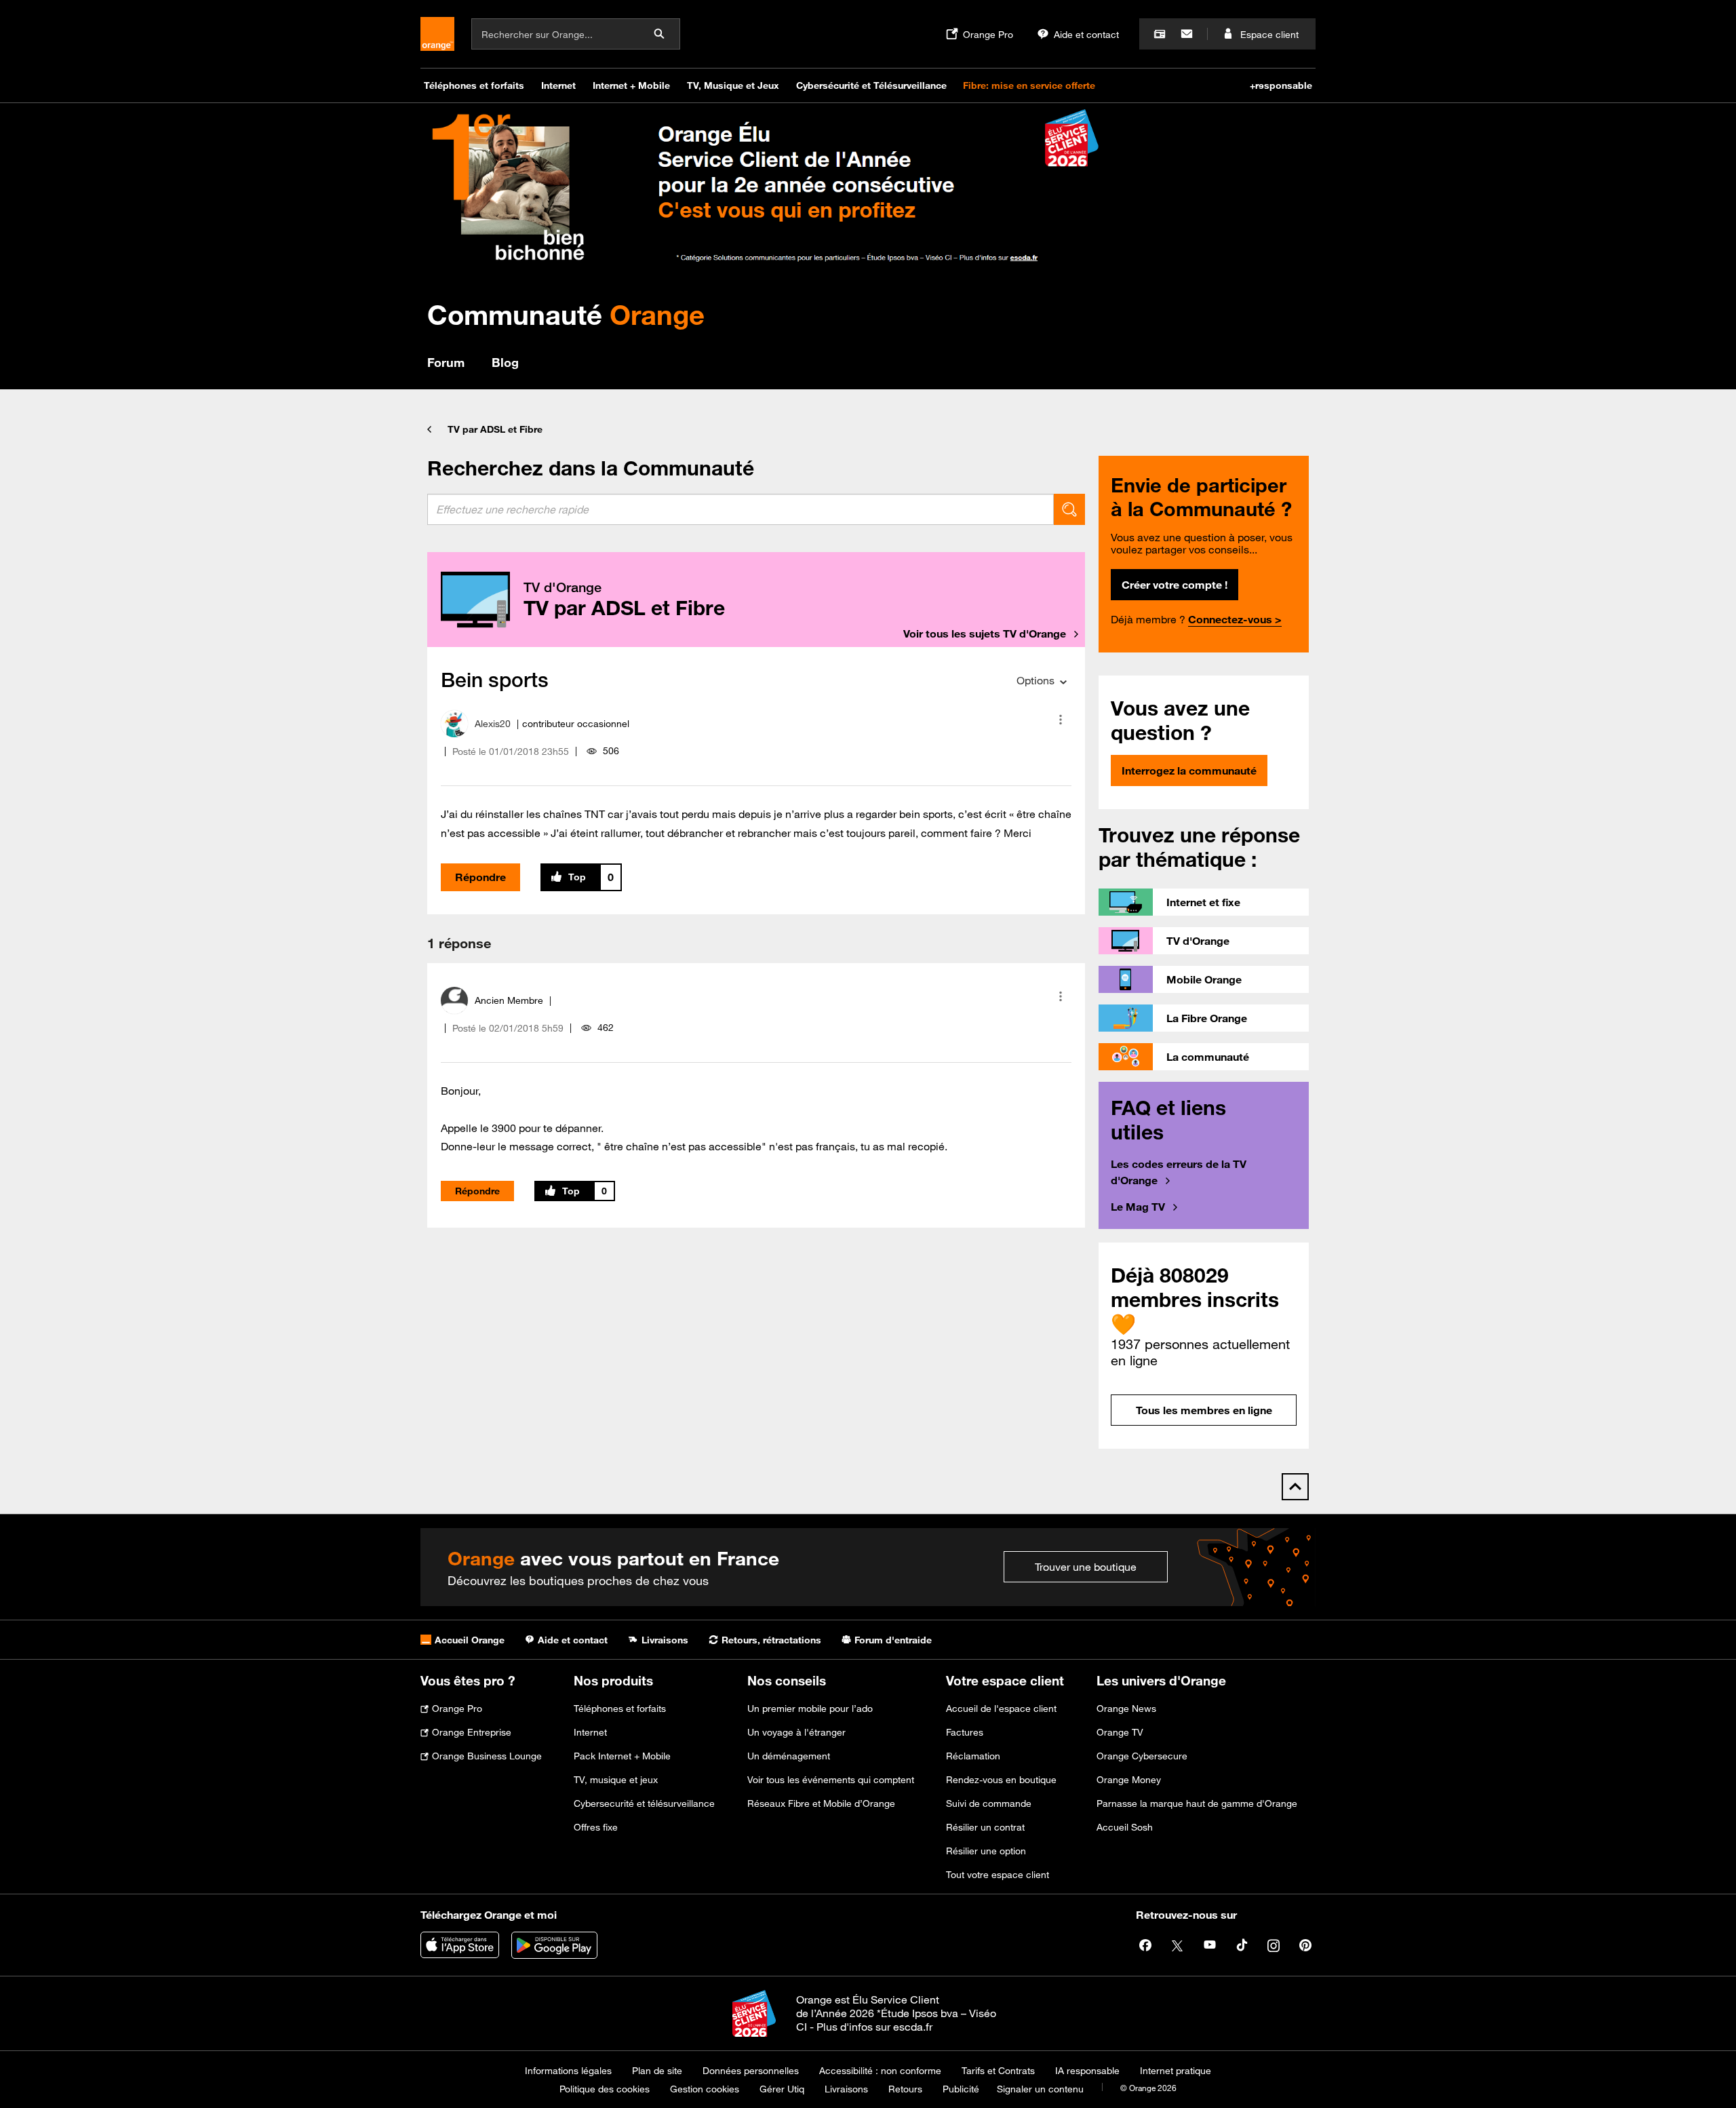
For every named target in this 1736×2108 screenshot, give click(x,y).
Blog (505, 362)
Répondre (480, 877)
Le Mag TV (1138, 1207)
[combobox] (741, 509)
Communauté (566, 314)
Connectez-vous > (1235, 619)
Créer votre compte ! (1175, 585)
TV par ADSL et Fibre (495, 429)
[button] (1061, 720)
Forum (446, 362)
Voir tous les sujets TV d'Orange (985, 633)
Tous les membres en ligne (1204, 1410)
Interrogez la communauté (1189, 770)
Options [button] (1035, 680)
